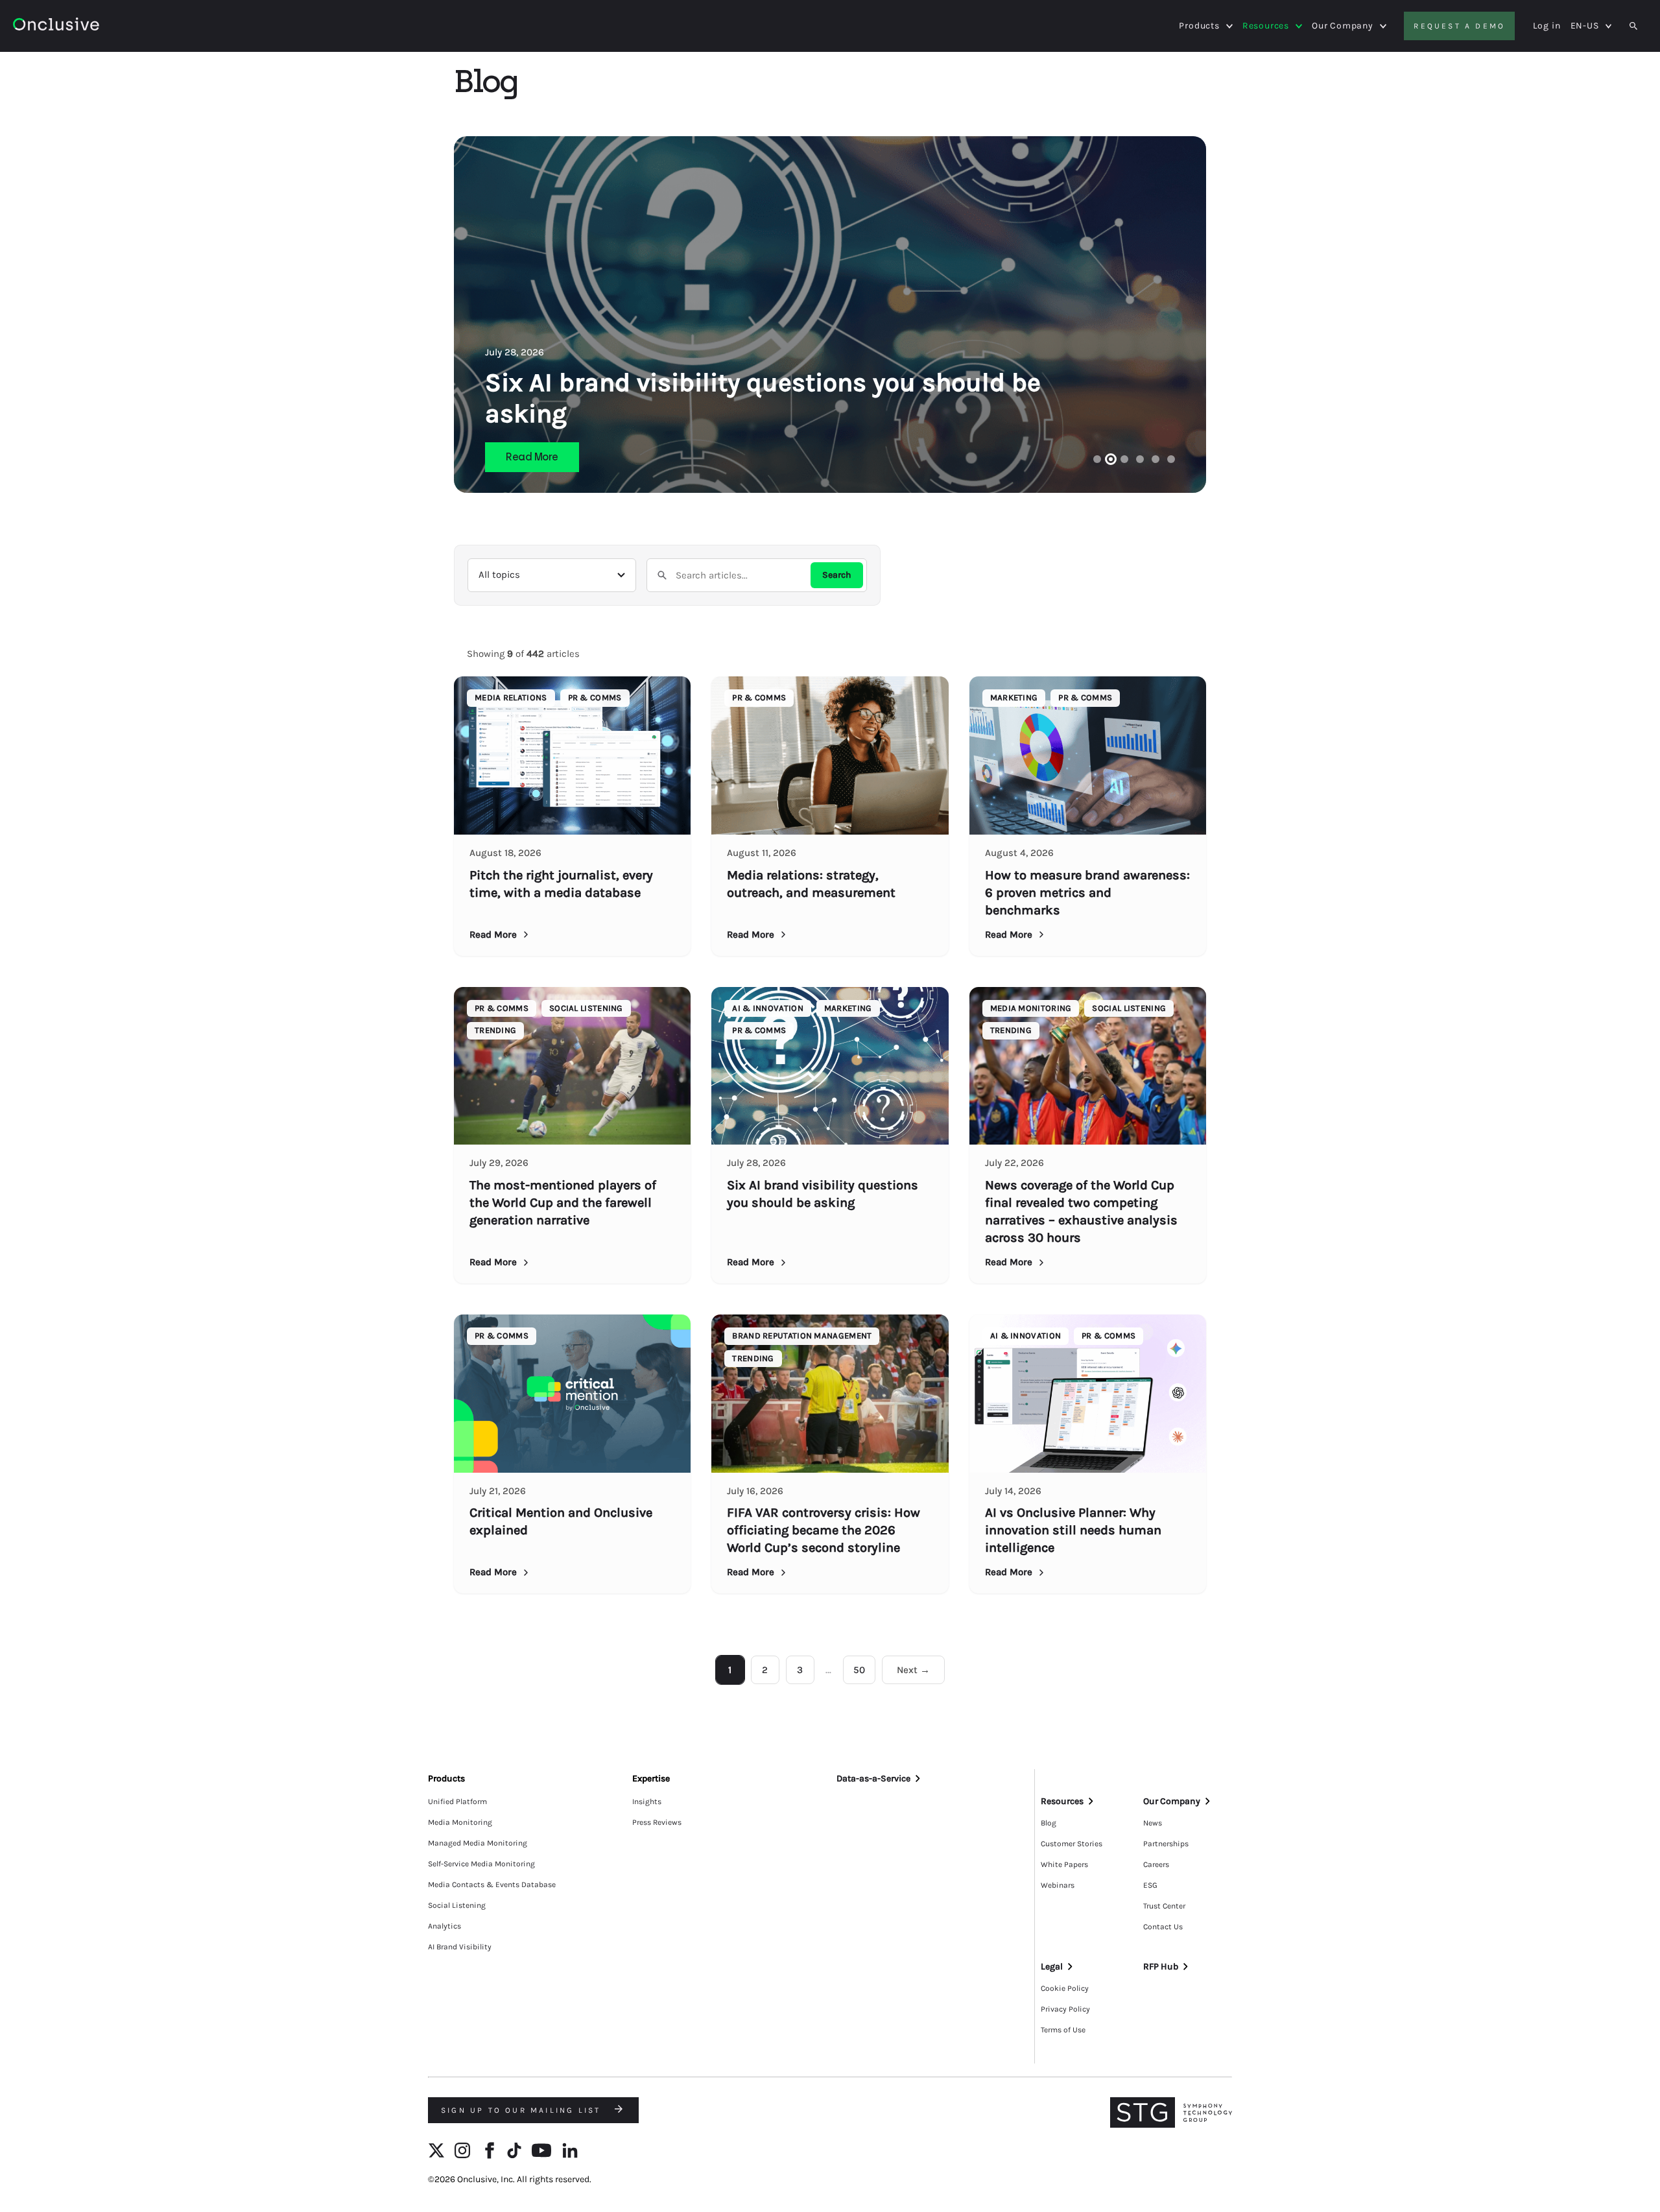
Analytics (445, 1926)
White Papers (1064, 1864)
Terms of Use (1063, 2030)
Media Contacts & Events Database (492, 1885)
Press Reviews (657, 1822)
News (1153, 1823)
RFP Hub (1161, 1967)
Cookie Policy (1065, 1988)
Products (1199, 26)
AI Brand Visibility (460, 1947)
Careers (1156, 1864)
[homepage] (92, 26)
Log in (1547, 26)
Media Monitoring (460, 1822)
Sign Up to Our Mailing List (523, 2110)
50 (859, 1670)
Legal (1052, 1967)
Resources (1266, 26)
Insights (647, 1802)
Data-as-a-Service (873, 1778)
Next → (913, 1670)
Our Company (1343, 26)
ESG (1150, 1885)
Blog (1049, 1823)
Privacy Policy (1065, 2009)
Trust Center (1164, 1906)
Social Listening (457, 1905)
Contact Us (1163, 1927)
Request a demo (1459, 26)
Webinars (1058, 1885)
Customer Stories (1072, 1844)
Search (837, 575)
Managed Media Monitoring (478, 1843)
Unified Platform (457, 1802)
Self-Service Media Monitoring (481, 1864)
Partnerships (1166, 1844)
